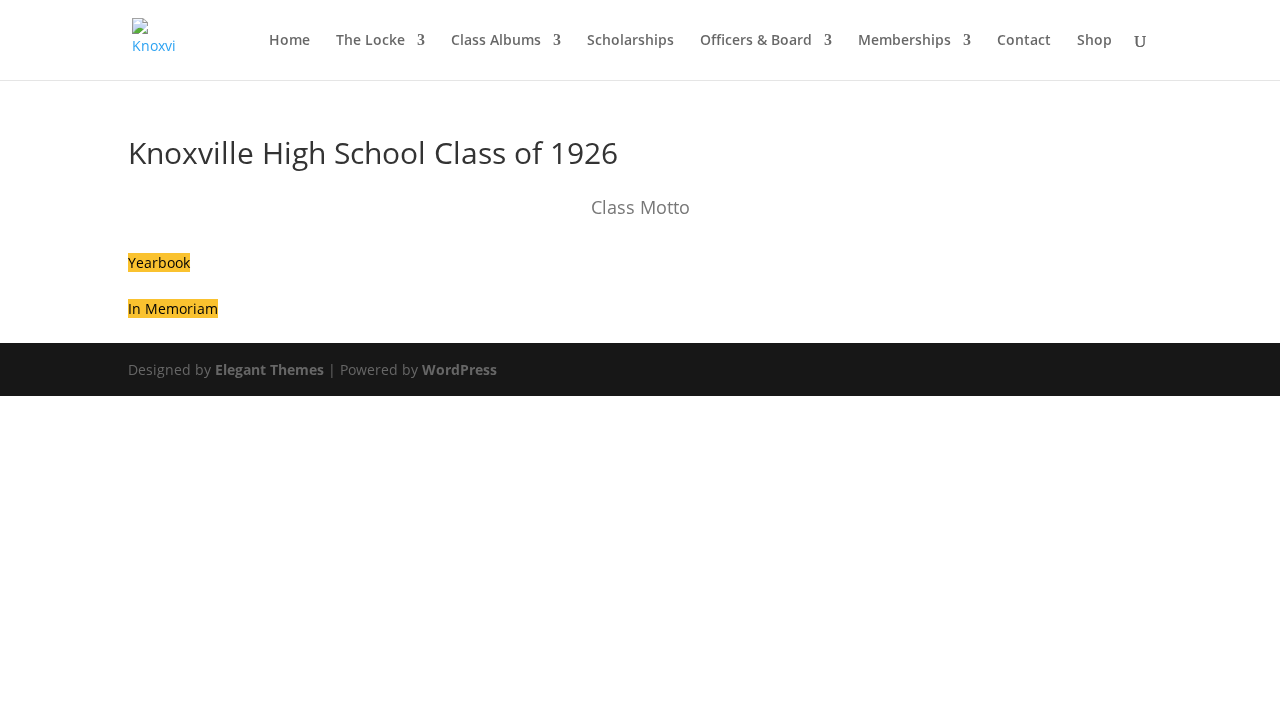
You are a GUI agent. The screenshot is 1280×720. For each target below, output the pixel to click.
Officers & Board (756, 41)
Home (289, 41)
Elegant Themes (269, 369)
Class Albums (496, 41)
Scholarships (630, 41)
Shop (1094, 41)
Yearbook (159, 262)
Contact (1024, 41)
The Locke (370, 41)
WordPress (459, 369)
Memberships (904, 41)
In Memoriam (173, 308)
